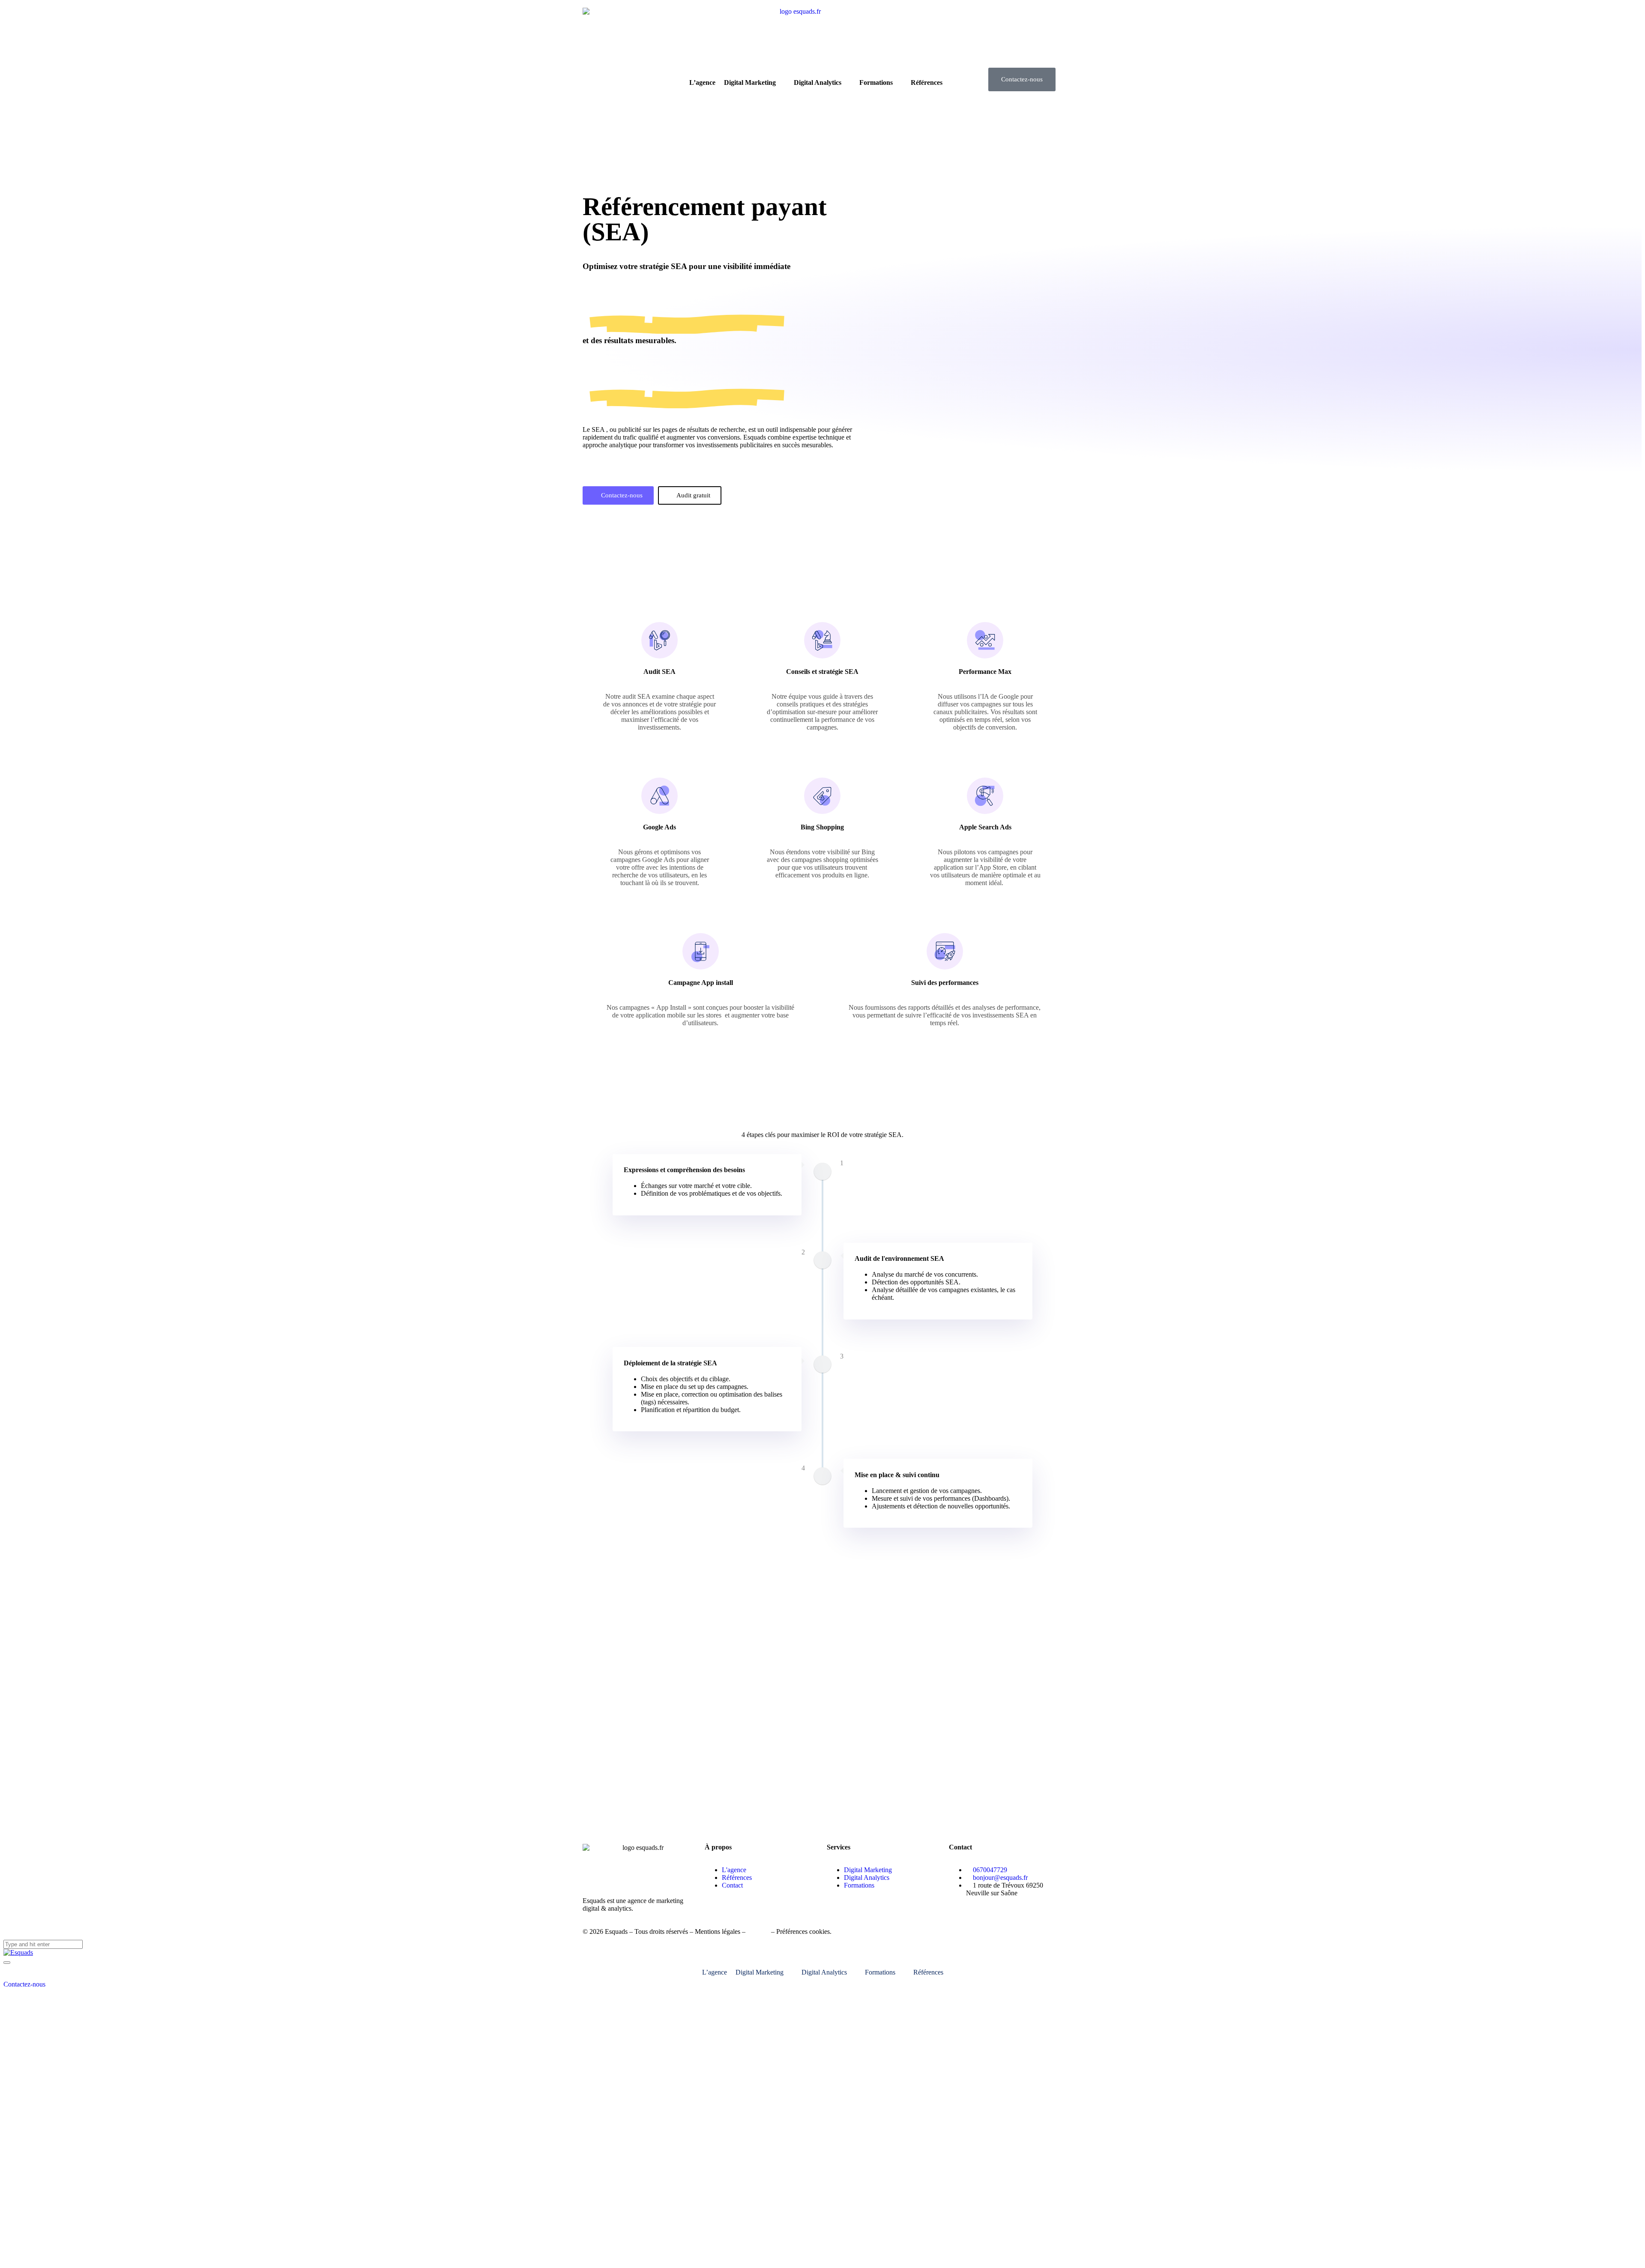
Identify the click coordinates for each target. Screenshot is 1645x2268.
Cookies (758, 1931)
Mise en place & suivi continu (897, 1475)
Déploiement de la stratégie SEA (670, 1363)
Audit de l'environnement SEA (899, 1258)
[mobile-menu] (7, 1963)
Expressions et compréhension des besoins (684, 1170)
